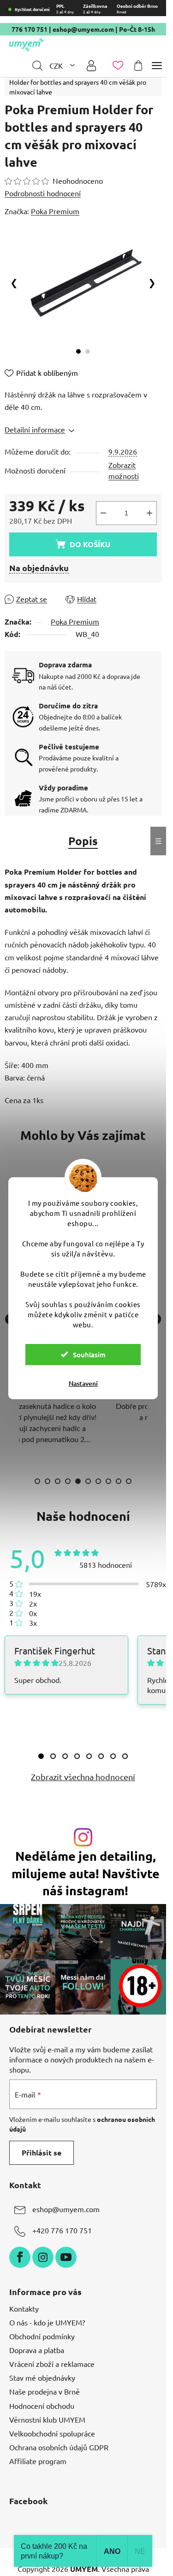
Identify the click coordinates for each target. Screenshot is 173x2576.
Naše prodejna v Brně (45, 2391)
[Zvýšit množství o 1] (149, 513)
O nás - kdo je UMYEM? (47, 2322)
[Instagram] (43, 2257)
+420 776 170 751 (62, 2230)
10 (129, 1481)
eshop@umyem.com (83, 29)
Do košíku (90, 544)
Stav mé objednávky (42, 2377)
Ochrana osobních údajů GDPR (59, 2447)
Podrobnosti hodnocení (43, 193)
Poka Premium (75, 621)
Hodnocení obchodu (42, 2406)
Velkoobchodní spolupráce (52, 2433)
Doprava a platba (37, 2350)
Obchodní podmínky (42, 2336)
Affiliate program (38, 2461)
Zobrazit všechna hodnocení (83, 1777)
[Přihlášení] (91, 66)
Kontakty (24, 2308)
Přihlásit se (42, 2153)
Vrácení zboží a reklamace (52, 2364)
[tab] (41, 1756)
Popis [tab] (83, 841)
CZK (57, 65)
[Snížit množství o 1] (103, 513)
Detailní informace (35, 429)
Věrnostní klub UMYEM (47, 2419)
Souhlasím (89, 1355)
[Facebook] (20, 2257)
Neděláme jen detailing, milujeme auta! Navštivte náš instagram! (86, 1873)
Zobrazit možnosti (124, 470)
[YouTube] (66, 2257)
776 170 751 (30, 29)
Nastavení (83, 1383)
